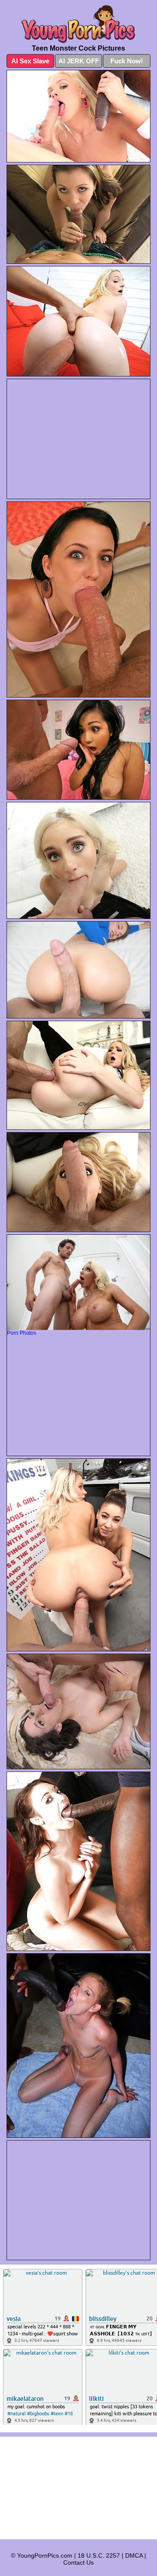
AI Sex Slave (30, 61)
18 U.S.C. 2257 (99, 2555)
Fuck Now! (127, 61)
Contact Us (78, 2562)
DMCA (134, 2555)
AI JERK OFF (79, 61)
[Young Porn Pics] (78, 24)
